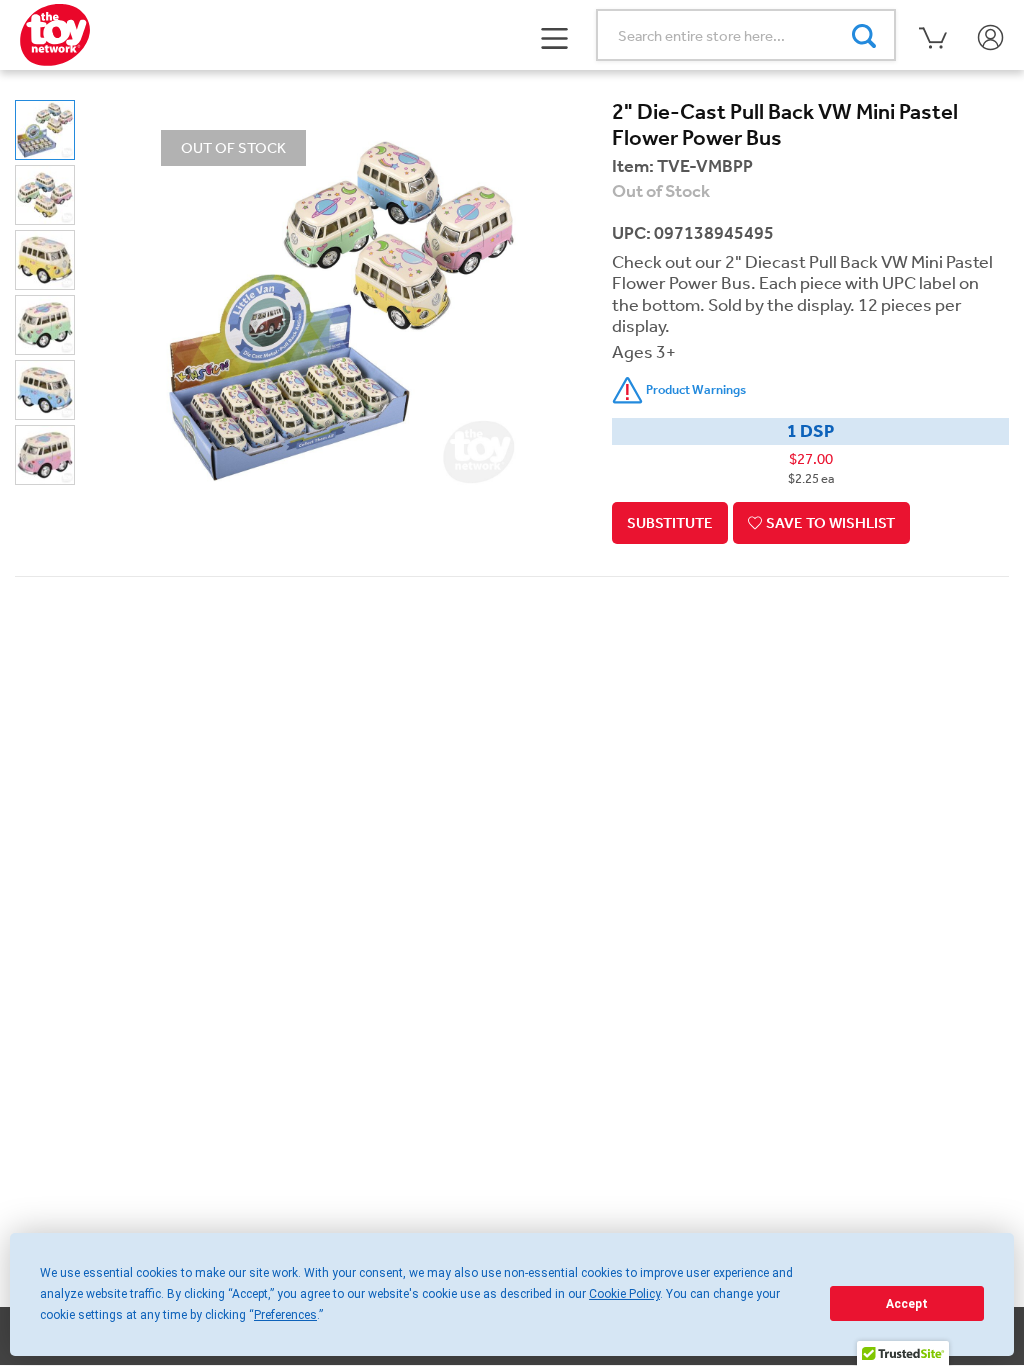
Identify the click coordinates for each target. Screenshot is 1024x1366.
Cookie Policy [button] (624, 1294)
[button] (555, 36)
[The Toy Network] (55, 33)
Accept (907, 1304)
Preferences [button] (285, 1315)
